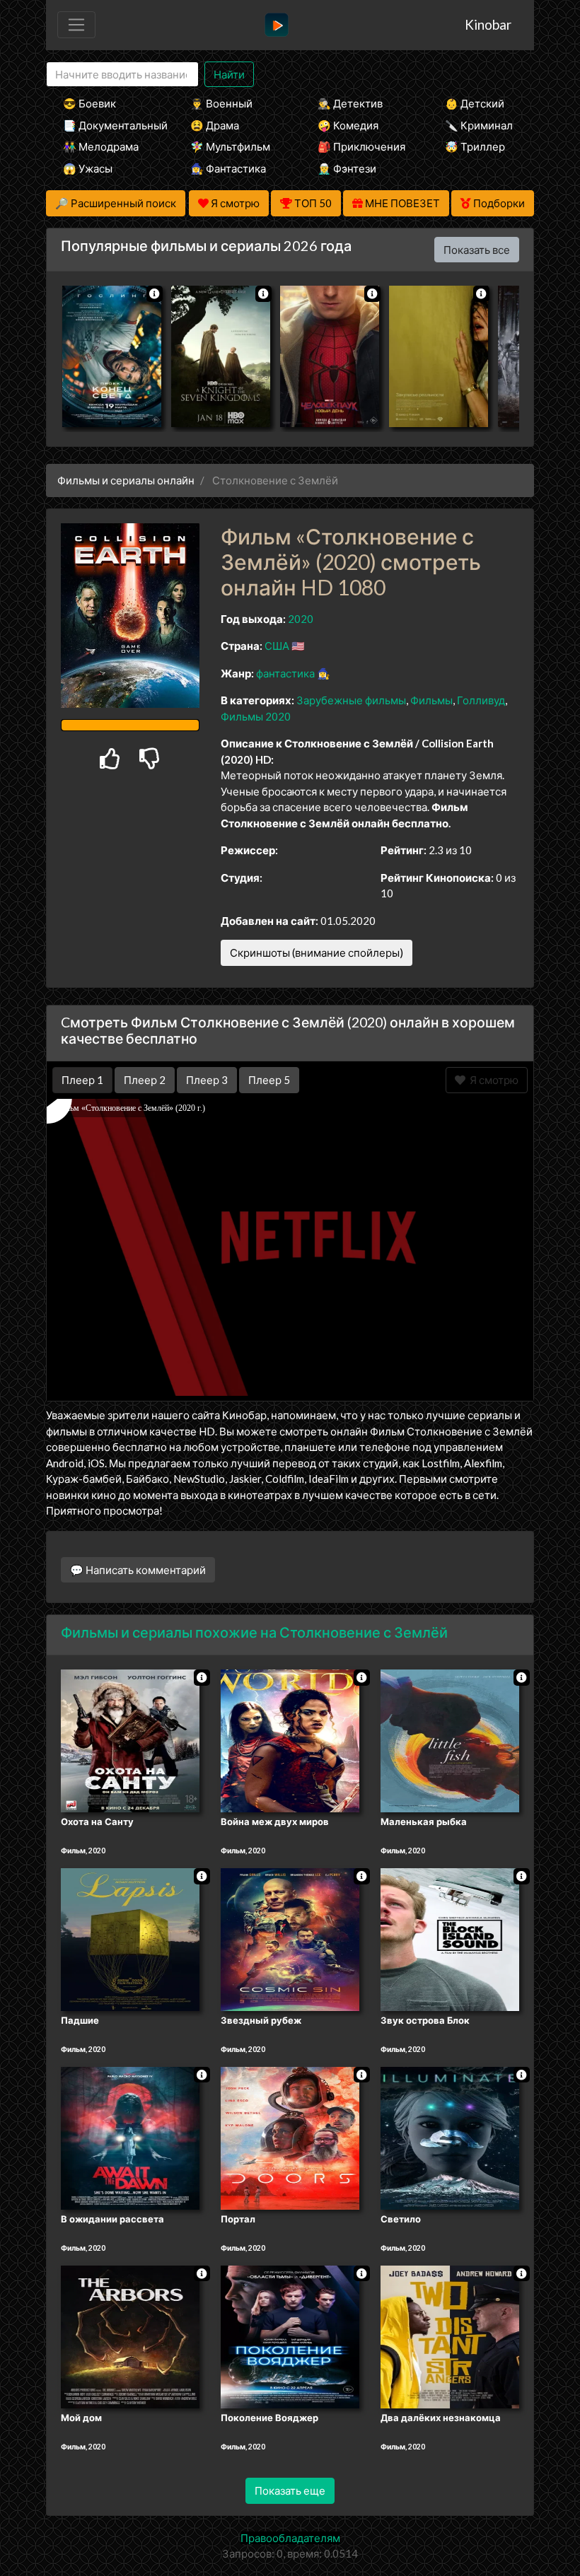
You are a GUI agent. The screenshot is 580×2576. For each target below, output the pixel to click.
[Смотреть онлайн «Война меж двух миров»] (290, 1740)
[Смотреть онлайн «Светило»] (450, 2137)
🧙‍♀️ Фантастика (228, 168)
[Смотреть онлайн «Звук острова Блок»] (450, 1938)
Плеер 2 (145, 1080)
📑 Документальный (108, 125)
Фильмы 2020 (256, 716)
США (277, 646)
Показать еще (290, 2490)
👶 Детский (475, 103)
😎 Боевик (89, 103)
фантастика (285, 673)
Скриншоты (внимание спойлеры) (317, 952)
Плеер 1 (82, 1080)
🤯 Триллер (475, 146)
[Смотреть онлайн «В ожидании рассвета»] (130, 2137)
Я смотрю (492, 1080)
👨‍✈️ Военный (221, 103)
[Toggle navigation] (76, 25)
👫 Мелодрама (101, 146)
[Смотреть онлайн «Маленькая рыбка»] (450, 1740)
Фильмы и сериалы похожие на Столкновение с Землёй (254, 1632)
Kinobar (488, 24)
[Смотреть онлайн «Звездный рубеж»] (290, 1938)
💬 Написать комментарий (138, 1570)
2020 (301, 619)
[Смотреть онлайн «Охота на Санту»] (130, 1740)
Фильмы (431, 700)
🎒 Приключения (361, 146)
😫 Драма (215, 125)
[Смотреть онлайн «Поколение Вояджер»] (290, 2336)
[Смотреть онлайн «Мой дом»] (130, 2336)
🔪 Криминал (479, 125)
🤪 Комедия (348, 125)
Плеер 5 (269, 1080)
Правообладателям (290, 2538)
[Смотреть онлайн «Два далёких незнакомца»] (450, 2336)
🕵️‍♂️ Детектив (350, 103)
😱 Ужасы (88, 168)
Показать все (477, 250)
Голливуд (481, 700)
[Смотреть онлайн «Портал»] (290, 2137)
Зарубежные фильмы (351, 700)
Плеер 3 (207, 1080)
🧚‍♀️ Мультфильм (230, 146)
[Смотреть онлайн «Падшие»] (130, 1938)
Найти (229, 74)
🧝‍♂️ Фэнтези (347, 168)
